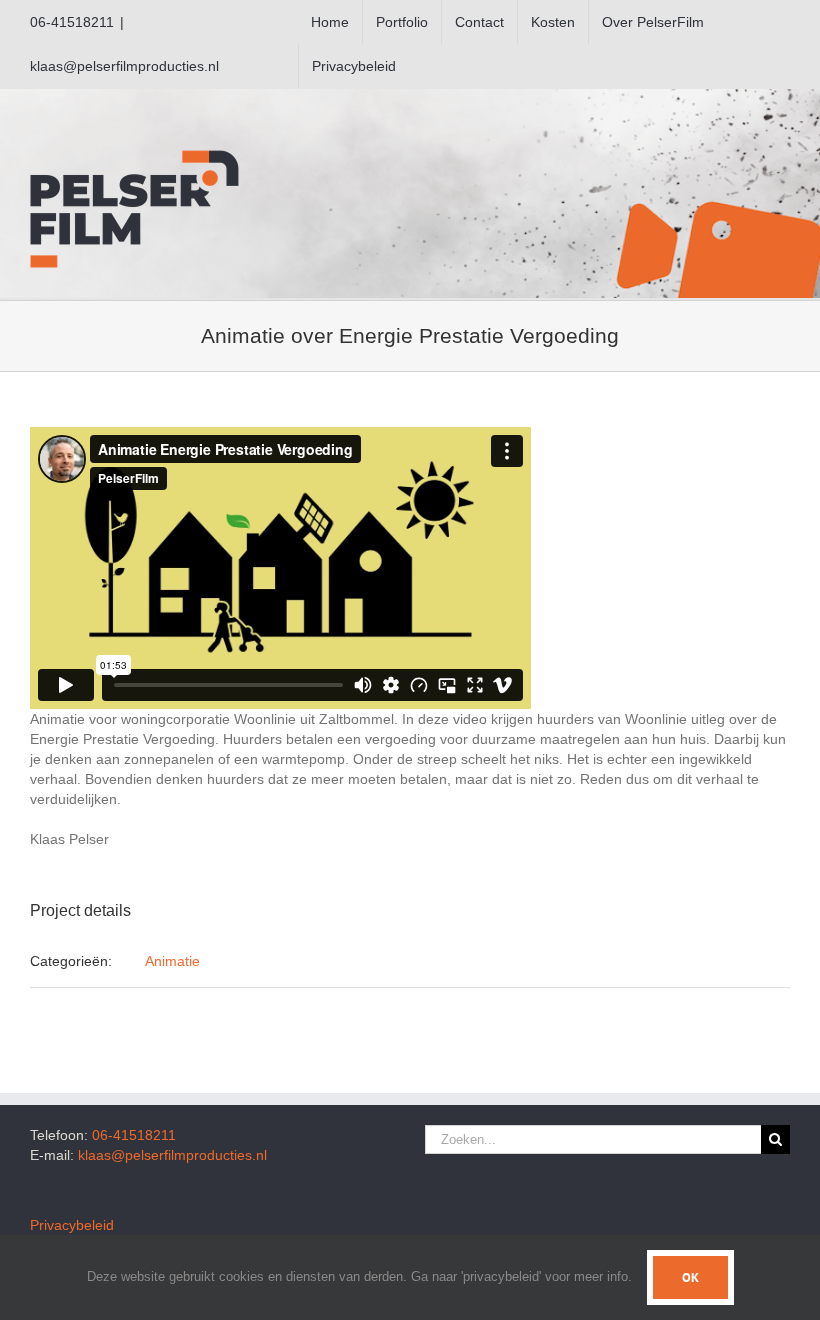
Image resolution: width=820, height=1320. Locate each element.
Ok (690, 1277)
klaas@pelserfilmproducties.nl (124, 66)
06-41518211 (134, 1135)
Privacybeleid (72, 1225)
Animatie (172, 961)
